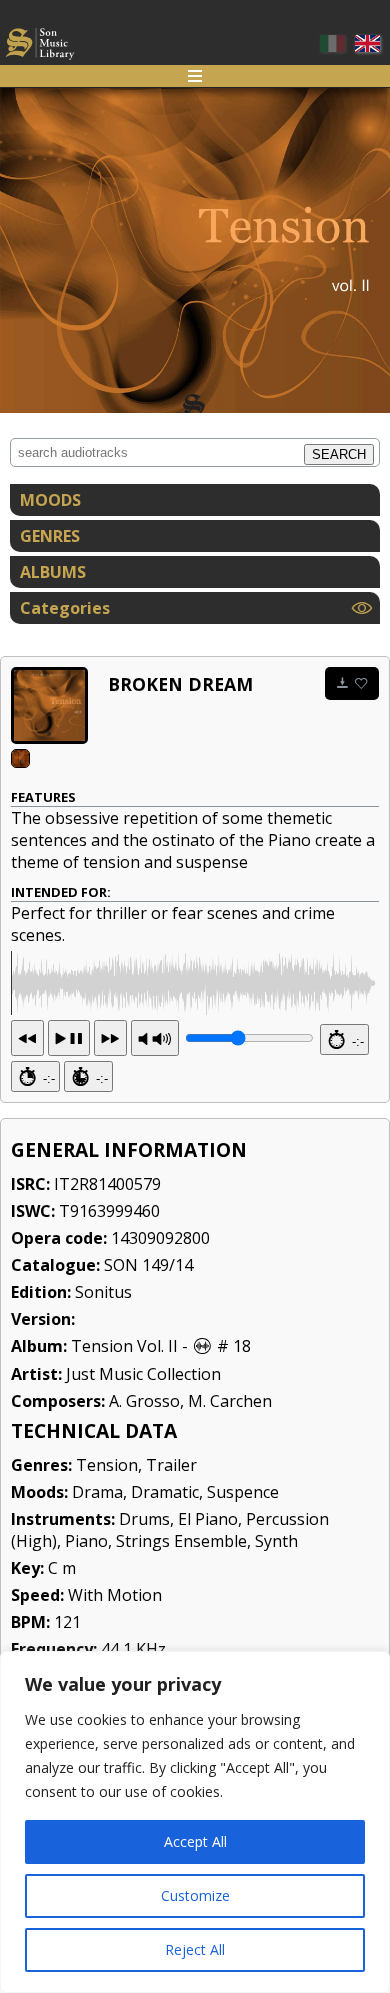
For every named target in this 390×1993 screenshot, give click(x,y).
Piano (86, 1541)
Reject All (195, 1949)
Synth (276, 1541)
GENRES (50, 536)
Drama (97, 1492)
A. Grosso (144, 1401)
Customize (195, 1895)
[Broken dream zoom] (49, 705)
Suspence (243, 1492)
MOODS (50, 500)
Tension (107, 1465)
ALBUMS (53, 572)
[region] (195, 1822)
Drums (144, 1519)
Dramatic (165, 1492)
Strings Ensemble (181, 1541)
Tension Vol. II (124, 1346)
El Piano (208, 1519)
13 (69, 1038)
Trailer (171, 1465)
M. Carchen (230, 1401)
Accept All (195, 1841)
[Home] (40, 46)
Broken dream (180, 684)
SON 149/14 (148, 1265)
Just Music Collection (143, 1374)
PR (155, 1038)
